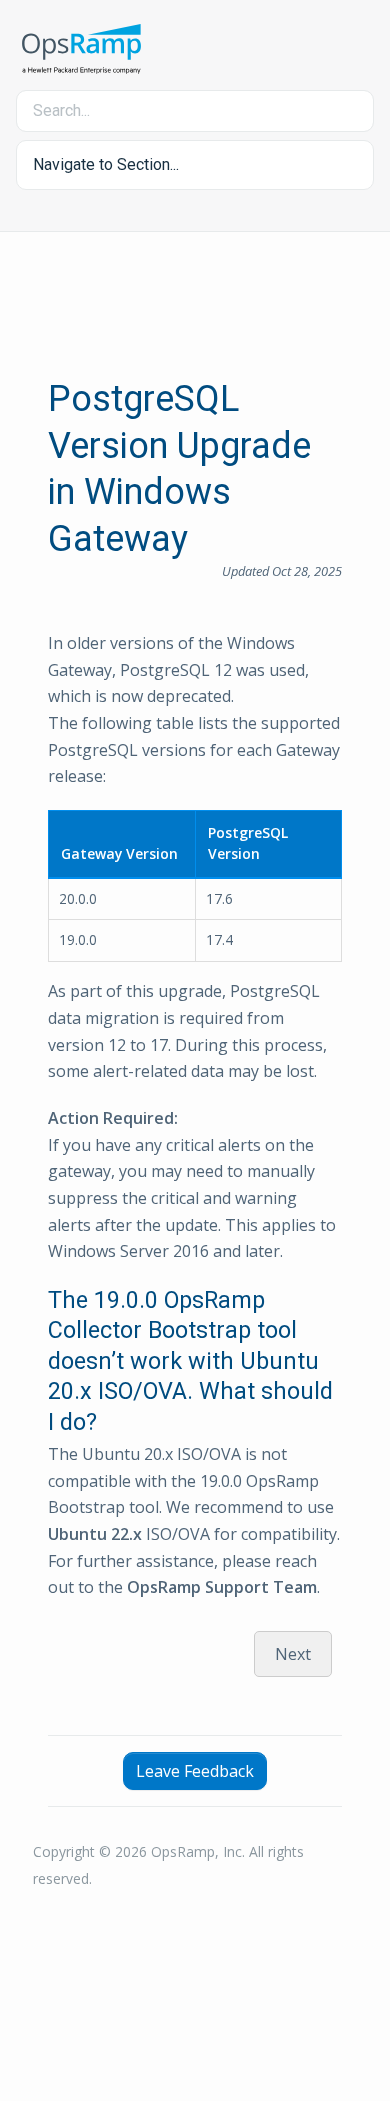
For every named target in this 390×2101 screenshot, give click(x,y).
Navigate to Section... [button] (106, 164)
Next (293, 1654)
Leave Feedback (195, 1771)
